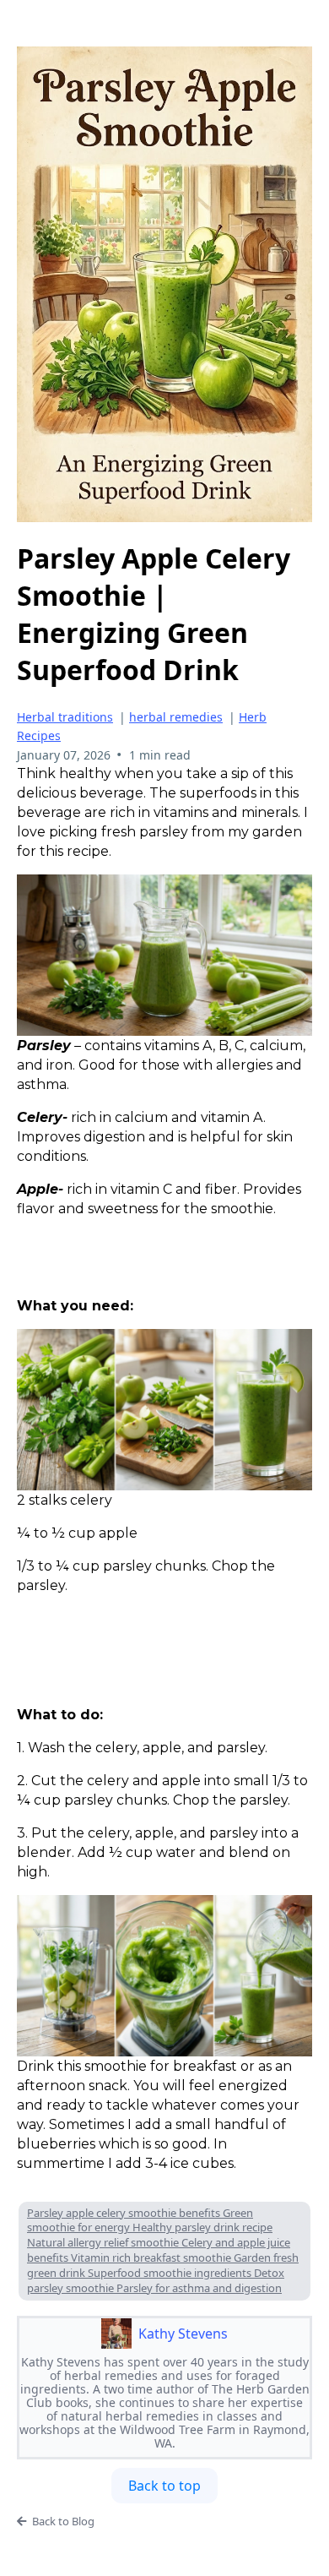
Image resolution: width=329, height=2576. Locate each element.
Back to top (164, 2486)
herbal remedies (176, 717)
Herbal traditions (65, 717)
